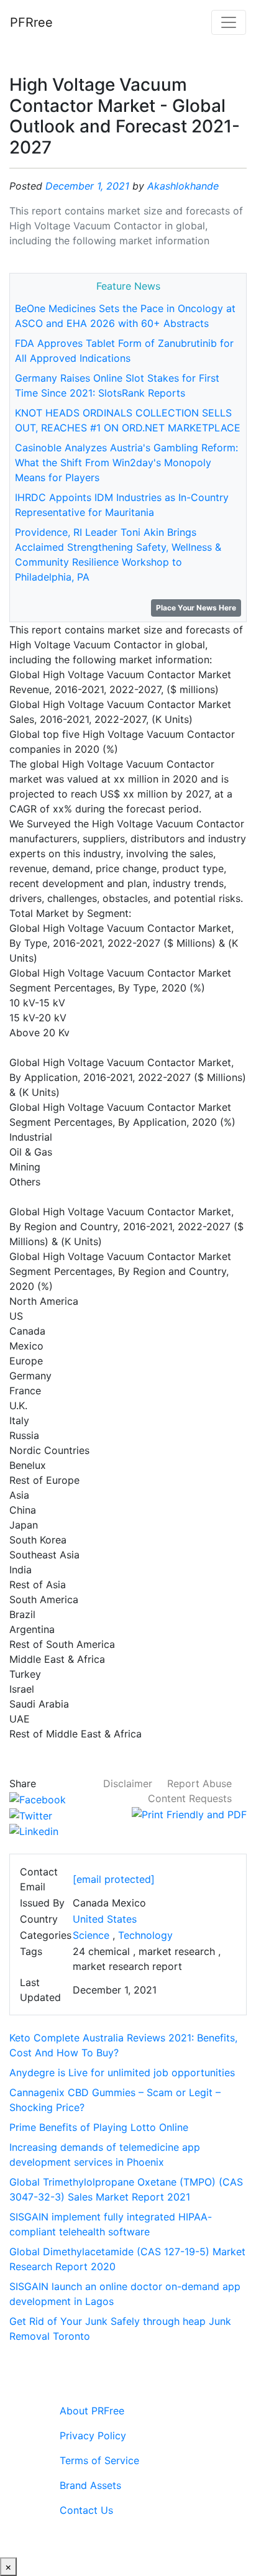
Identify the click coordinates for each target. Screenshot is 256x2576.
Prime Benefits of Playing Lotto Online (99, 2127)
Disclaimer (128, 1783)
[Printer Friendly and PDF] (189, 1813)
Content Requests (190, 1798)
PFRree (31, 22)
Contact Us (86, 2510)
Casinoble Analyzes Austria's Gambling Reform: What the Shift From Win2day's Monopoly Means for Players (126, 462)
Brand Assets (90, 2485)
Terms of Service (99, 2460)
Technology (145, 1935)
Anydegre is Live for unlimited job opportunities (122, 2072)
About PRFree (92, 2411)
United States (105, 1919)
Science (91, 1935)
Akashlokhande (183, 186)
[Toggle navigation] (229, 22)
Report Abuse (199, 1783)
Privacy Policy (93, 2436)
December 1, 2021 (87, 186)
